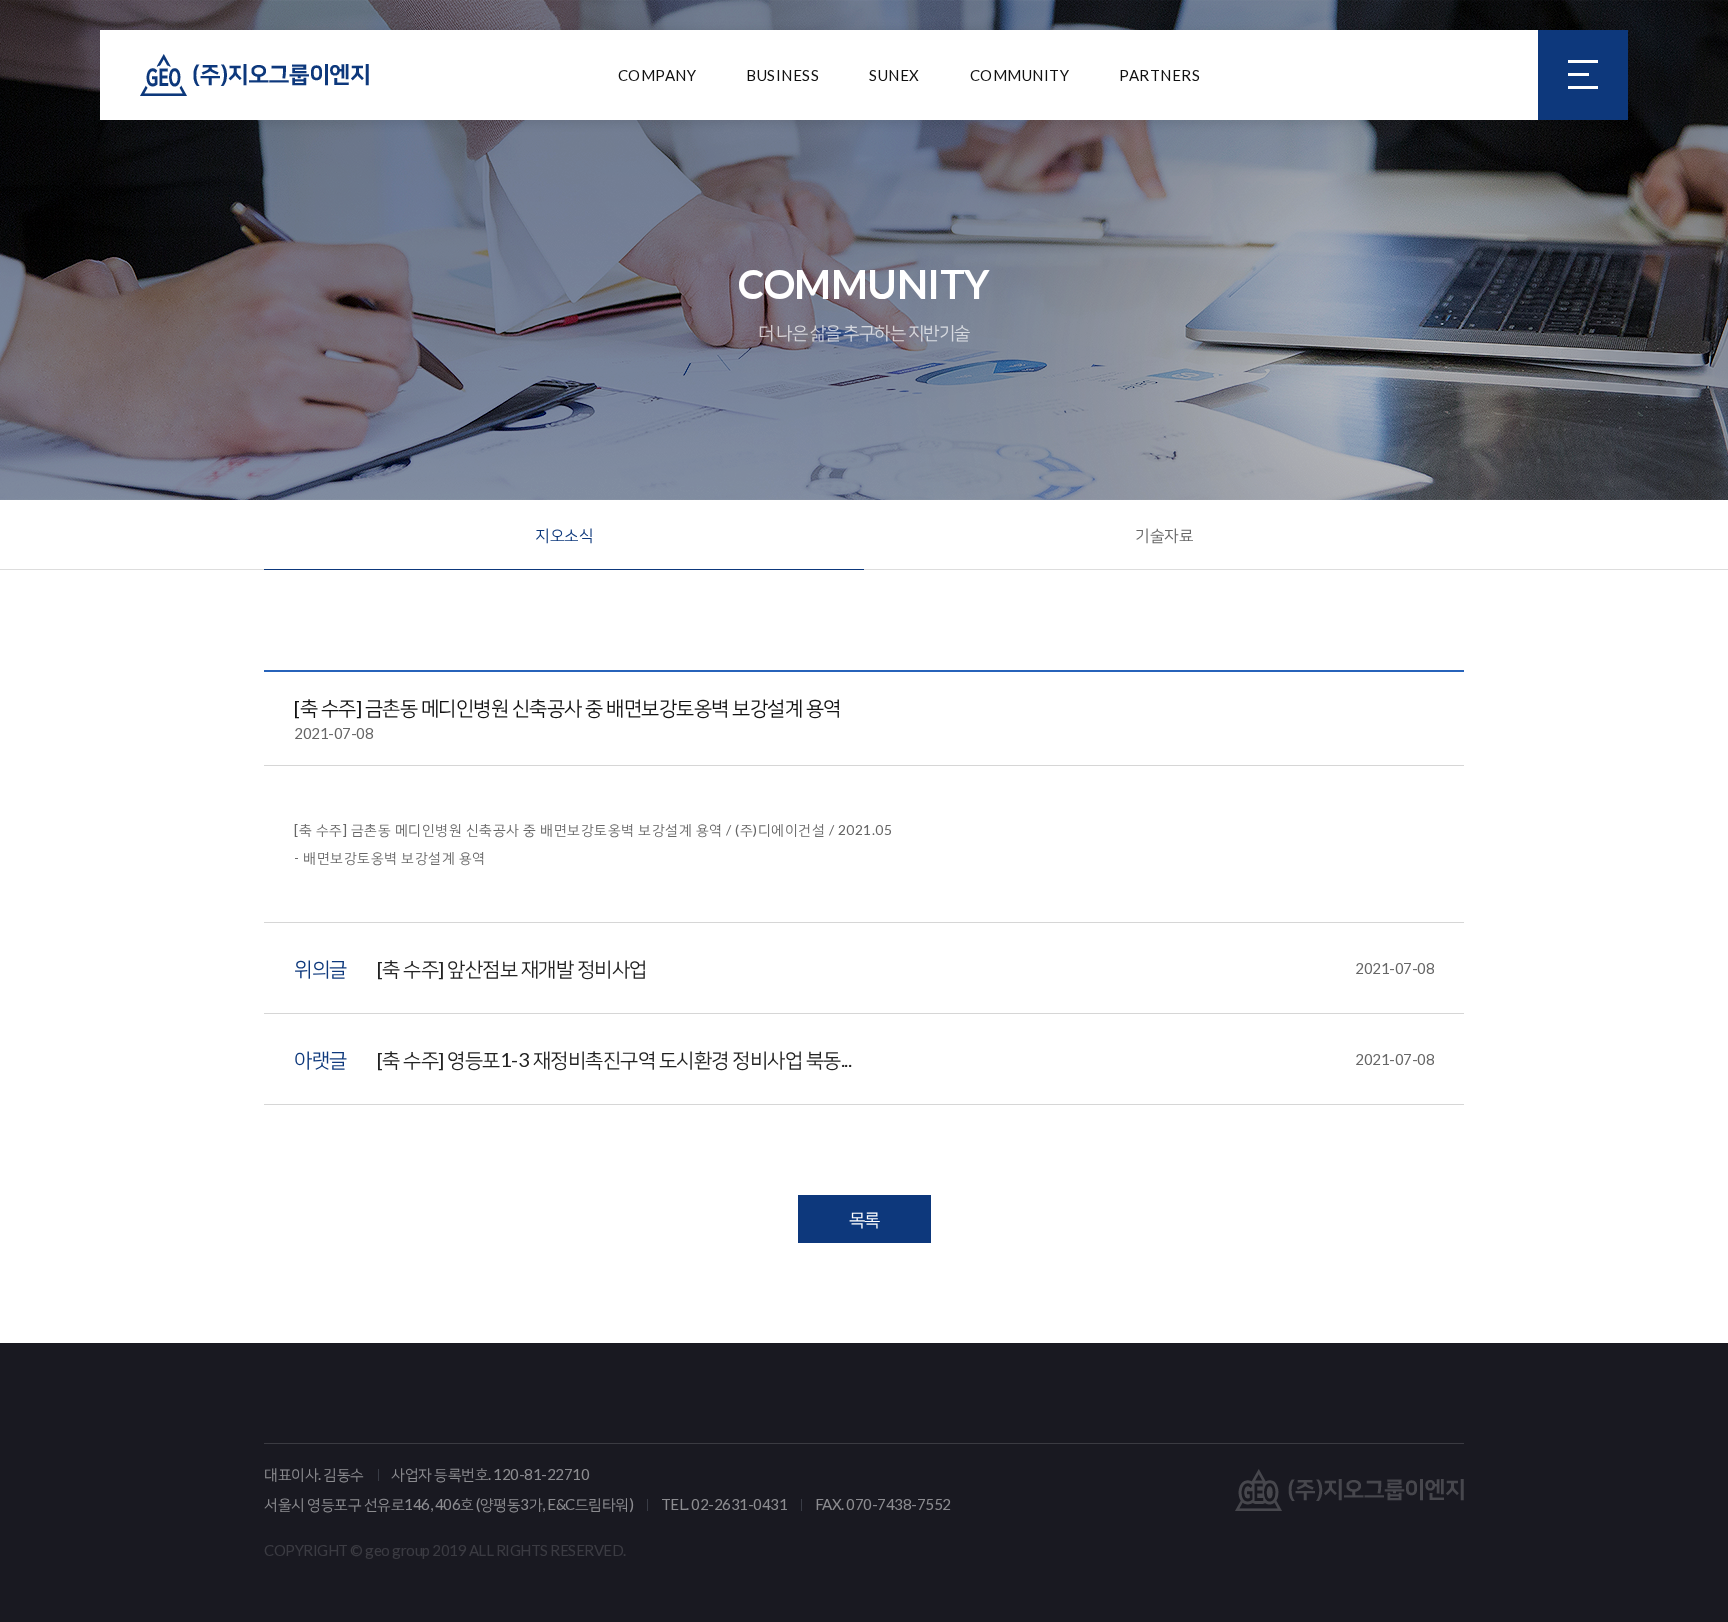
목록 (864, 1219)
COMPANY (657, 75)
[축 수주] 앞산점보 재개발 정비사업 (906, 968)
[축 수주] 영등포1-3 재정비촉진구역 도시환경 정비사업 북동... (906, 1059)
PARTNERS (1159, 75)
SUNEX (894, 75)
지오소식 (564, 534)
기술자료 (1164, 534)
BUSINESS (782, 75)
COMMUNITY (1020, 75)
